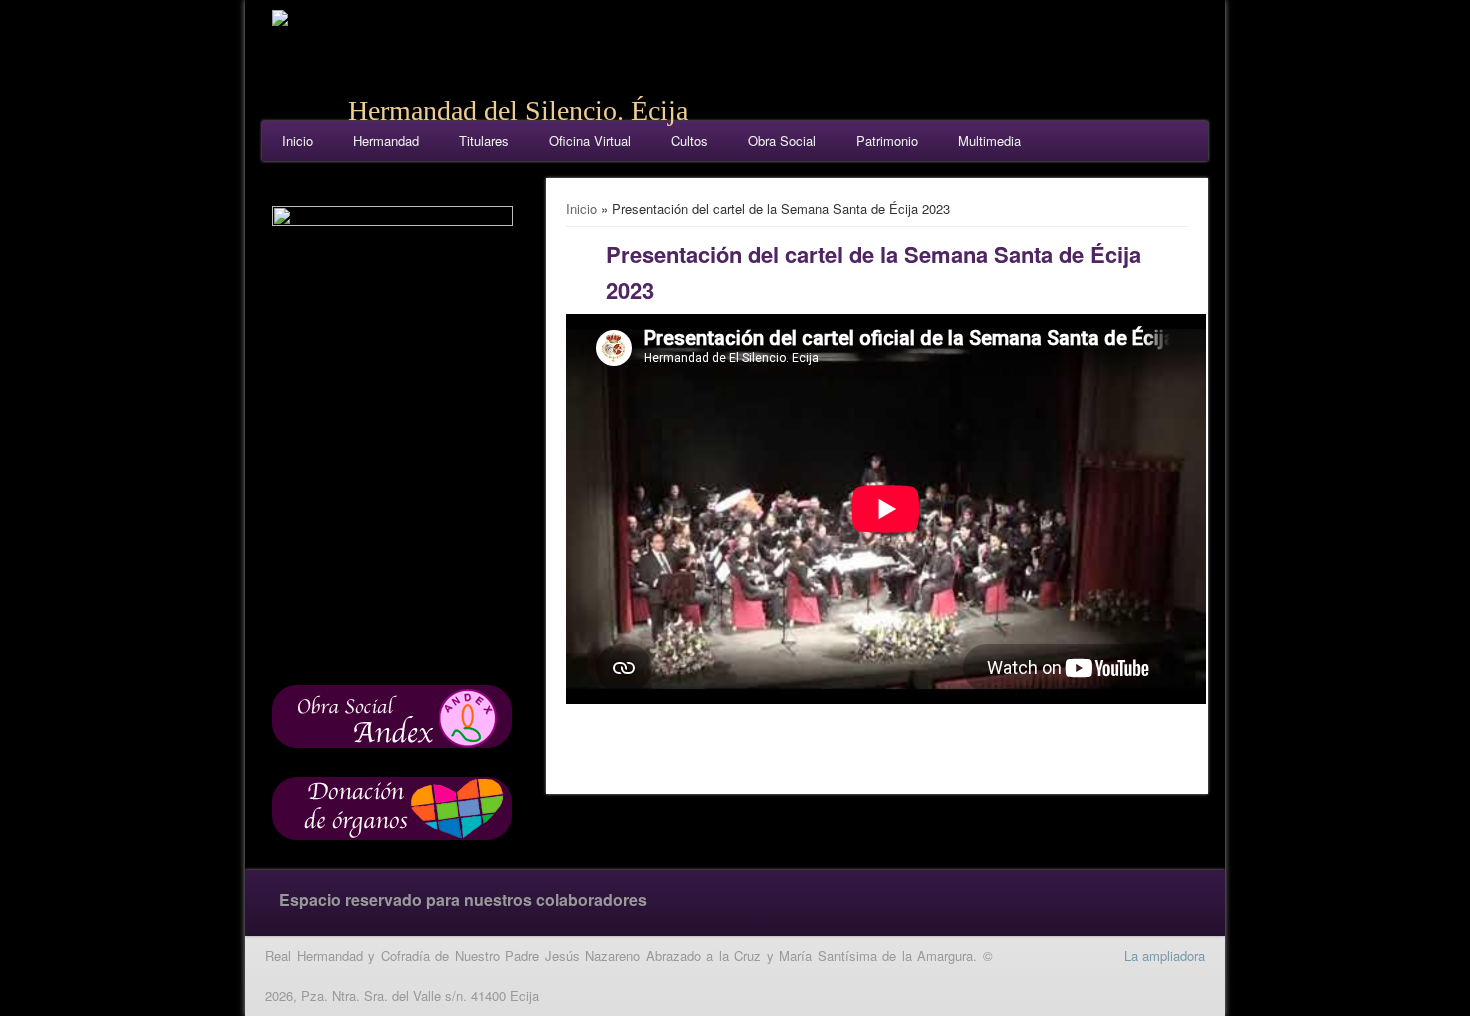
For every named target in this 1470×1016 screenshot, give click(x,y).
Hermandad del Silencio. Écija (518, 110)
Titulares (484, 140)
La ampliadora (1164, 955)
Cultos (689, 140)
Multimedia (989, 140)
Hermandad (386, 140)
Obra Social (782, 140)
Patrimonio (887, 140)
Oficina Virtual (590, 140)
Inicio (297, 140)
